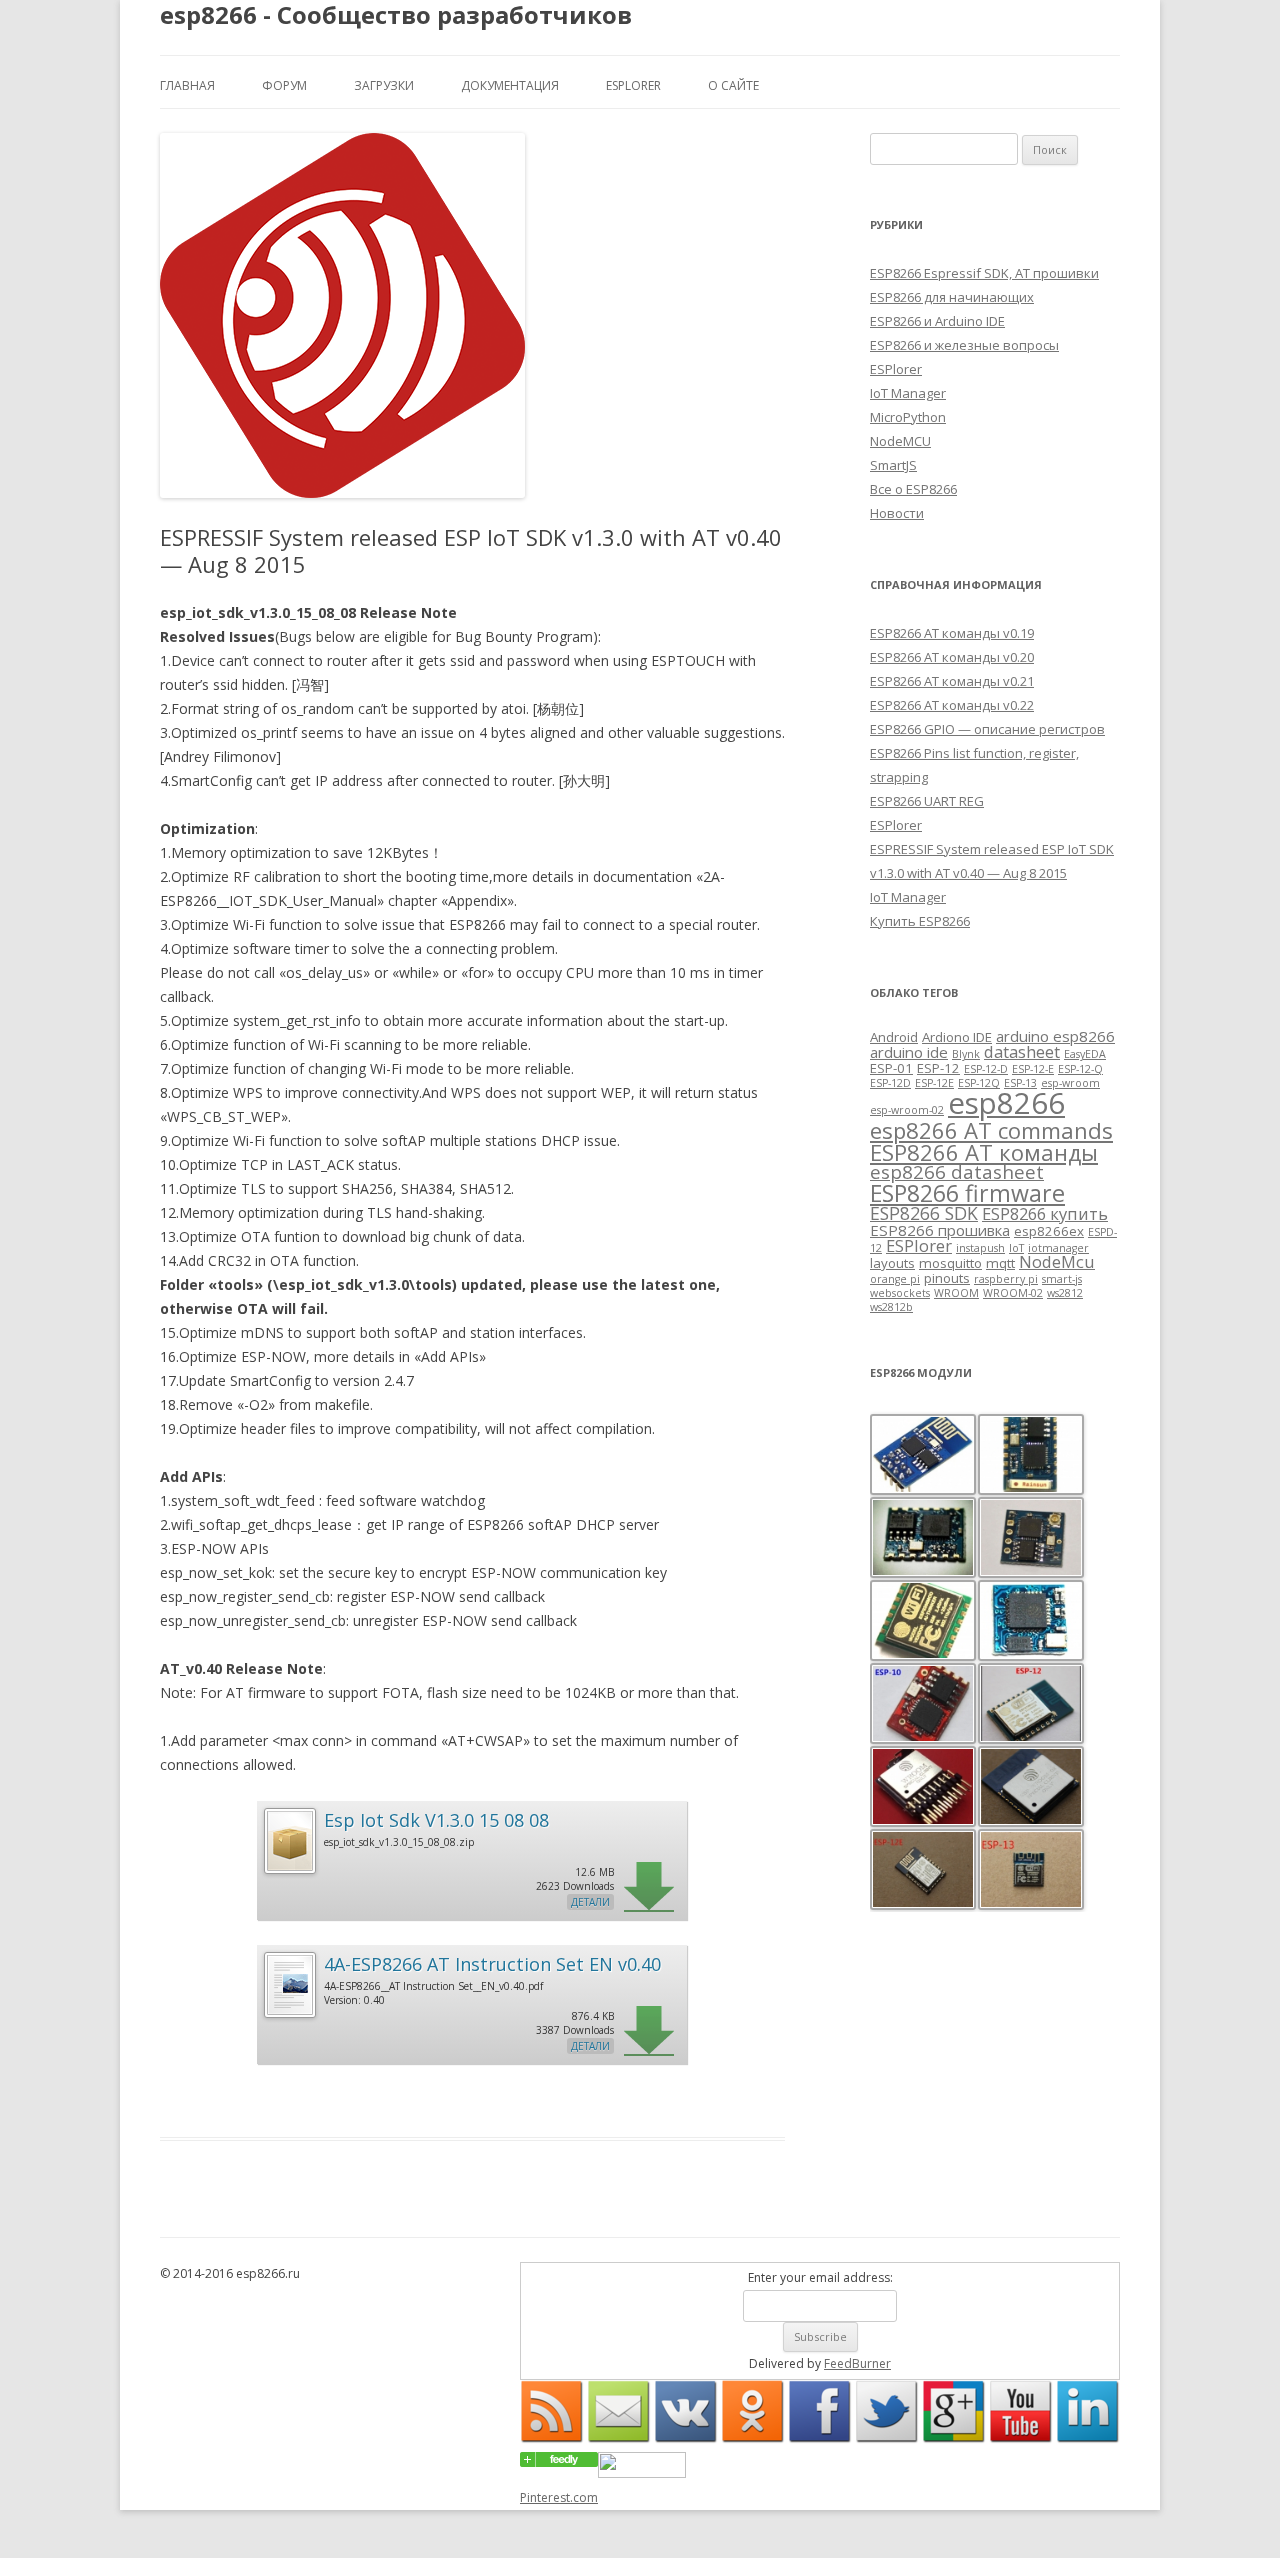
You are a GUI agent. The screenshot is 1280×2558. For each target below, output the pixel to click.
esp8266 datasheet (957, 1171)
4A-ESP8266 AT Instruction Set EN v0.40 (492, 1964)
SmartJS (893, 465)
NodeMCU (900, 441)
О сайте (733, 85)
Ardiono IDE (957, 1037)
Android (894, 1037)
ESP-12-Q (1080, 1069)
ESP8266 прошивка (940, 1230)
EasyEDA (1085, 1054)
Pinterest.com (559, 2497)
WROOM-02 (1013, 1293)
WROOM (956, 1293)
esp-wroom (1070, 1083)
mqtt (1000, 1263)
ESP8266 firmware (967, 1193)
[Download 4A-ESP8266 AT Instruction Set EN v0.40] (289, 2014)
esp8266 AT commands (991, 1130)
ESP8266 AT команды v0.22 (952, 705)
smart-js (1062, 1279)
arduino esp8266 (1055, 1036)
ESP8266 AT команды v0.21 (952, 681)
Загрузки (384, 85)
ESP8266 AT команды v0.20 (952, 657)
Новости (897, 513)
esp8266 (1006, 1103)
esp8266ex (1049, 1231)
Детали (590, 1902)
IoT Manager (908, 393)
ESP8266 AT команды (984, 1152)
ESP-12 (938, 1068)
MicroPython (908, 417)
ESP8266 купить (1045, 1213)
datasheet (1022, 1051)
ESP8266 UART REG (927, 801)
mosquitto (950, 1263)
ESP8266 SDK (924, 1213)
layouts (892, 1263)
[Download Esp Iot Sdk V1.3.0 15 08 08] (289, 1870)
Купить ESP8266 (920, 921)
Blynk (966, 1054)
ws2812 (1065, 1293)
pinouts (947, 1278)
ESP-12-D (986, 1069)
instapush (980, 1248)
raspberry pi (1006, 1279)
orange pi (895, 1279)
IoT (1016, 1248)
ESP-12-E (1033, 1069)
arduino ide (909, 1052)
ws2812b (891, 1307)
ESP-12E (934, 1083)
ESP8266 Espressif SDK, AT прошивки (984, 273)
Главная (187, 85)
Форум (284, 85)
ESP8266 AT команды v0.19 (952, 633)
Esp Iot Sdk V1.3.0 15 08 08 (436, 1820)
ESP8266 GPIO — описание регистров (987, 729)
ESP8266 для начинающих (952, 297)
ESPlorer (633, 85)
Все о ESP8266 (913, 489)
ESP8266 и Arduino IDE (937, 321)
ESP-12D (890, 1083)
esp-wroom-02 (907, 1110)
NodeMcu (1057, 1261)
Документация (510, 85)
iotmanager (1058, 1248)
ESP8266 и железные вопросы (964, 345)
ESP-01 (891, 1068)
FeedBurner (857, 2363)
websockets (900, 1293)
